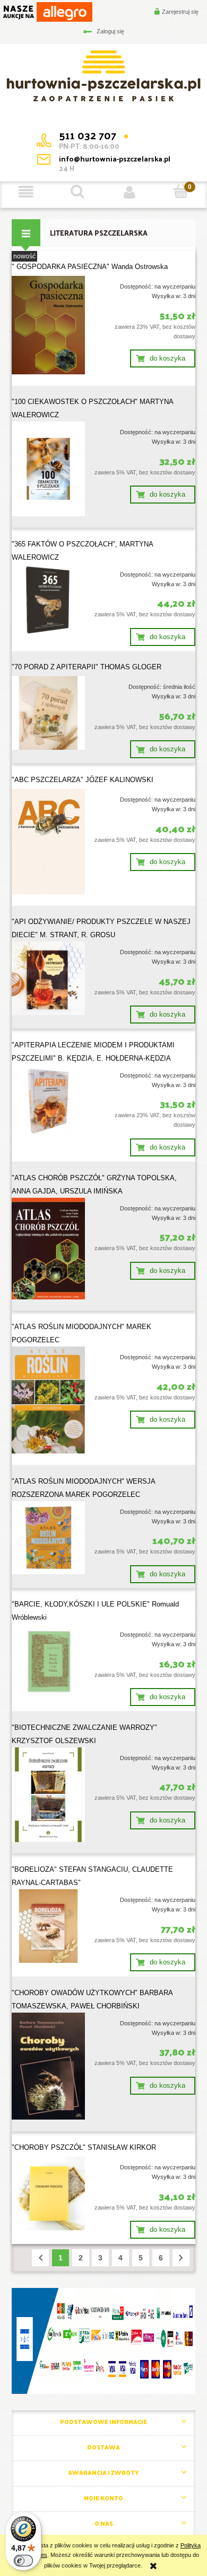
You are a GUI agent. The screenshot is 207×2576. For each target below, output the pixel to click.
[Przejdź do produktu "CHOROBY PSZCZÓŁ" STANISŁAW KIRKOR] (48, 2193)
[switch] (23, 2561)
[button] (26, 192)
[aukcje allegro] (48, 11)
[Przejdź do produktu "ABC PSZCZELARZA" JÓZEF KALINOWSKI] (48, 842)
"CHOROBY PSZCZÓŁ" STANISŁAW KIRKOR (84, 2147)
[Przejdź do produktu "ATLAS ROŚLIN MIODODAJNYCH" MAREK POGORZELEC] (48, 1400)
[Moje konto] (130, 192)
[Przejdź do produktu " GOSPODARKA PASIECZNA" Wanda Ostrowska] (48, 325)
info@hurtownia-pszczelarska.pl (115, 159)
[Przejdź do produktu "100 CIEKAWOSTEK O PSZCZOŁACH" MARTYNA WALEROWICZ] (48, 469)
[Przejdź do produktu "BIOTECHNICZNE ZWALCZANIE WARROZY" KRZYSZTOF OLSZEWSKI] (48, 1795)
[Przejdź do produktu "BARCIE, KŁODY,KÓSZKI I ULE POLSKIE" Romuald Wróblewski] (48, 1661)
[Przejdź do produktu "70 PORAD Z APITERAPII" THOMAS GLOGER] (48, 713)
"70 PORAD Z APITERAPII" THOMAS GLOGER (87, 667)
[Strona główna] (103, 75)
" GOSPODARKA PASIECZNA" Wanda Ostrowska (90, 267)
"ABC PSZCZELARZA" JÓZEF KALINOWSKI (83, 780)
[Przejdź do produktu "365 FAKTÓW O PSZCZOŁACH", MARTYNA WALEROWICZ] (48, 600)
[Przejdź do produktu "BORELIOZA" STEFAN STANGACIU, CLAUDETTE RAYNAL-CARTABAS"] (48, 1926)
